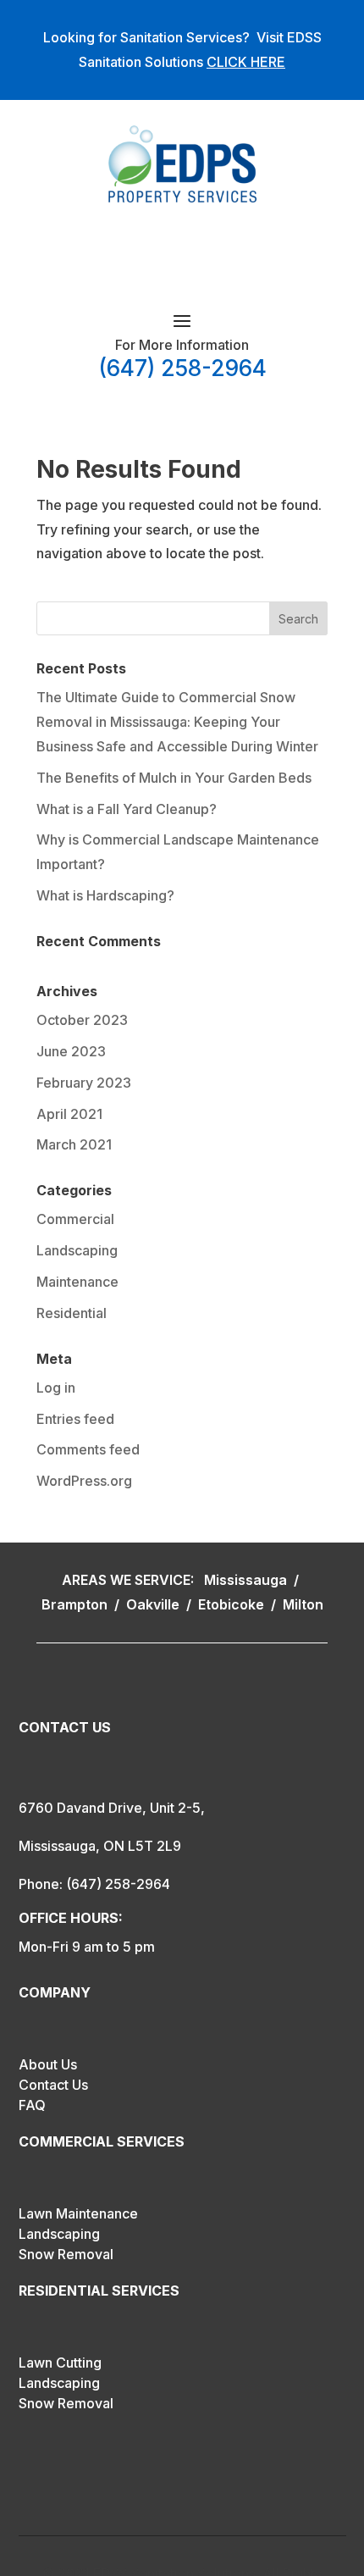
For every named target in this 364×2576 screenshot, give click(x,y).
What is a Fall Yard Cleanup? (127, 809)
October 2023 (82, 1020)
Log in (56, 1388)
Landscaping (77, 1250)
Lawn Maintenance (78, 2213)
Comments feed (88, 1449)
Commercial (75, 1219)
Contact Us (53, 2085)
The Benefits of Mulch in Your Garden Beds (174, 778)
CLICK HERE (246, 62)
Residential (72, 1313)
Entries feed (75, 1419)
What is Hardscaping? (105, 895)
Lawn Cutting (60, 2363)
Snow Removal (66, 2254)
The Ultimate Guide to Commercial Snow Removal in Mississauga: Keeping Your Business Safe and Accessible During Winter (177, 722)
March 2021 (74, 1144)
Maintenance (77, 1282)
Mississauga (247, 1580)
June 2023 (71, 1051)
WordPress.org (84, 1481)
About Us (48, 2064)
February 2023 (84, 1083)
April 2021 (69, 1114)
